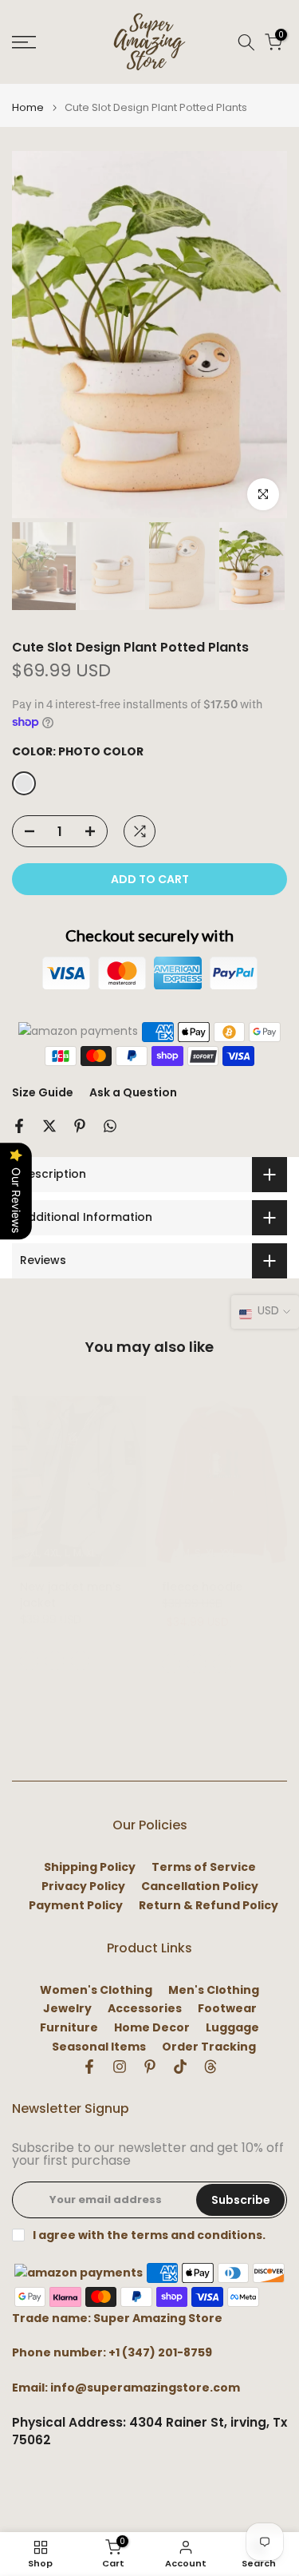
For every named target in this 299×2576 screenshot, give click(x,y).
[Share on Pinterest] (80, 1126)
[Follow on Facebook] (89, 2067)
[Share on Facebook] (19, 1126)
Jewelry (67, 2009)
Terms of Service (204, 1867)
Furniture (69, 2028)
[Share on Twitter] (49, 1126)
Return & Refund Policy (209, 1906)
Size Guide (43, 1092)
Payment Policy (76, 1906)
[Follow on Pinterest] (150, 2067)
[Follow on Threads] (210, 2067)
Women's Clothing (96, 1990)
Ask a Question (133, 1092)
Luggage (232, 2028)
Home (28, 107)
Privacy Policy (83, 1886)
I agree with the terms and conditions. (149, 2235)
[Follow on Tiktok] (180, 2067)
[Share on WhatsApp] (110, 1126)
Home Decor (152, 2028)
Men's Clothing (214, 1990)
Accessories (145, 2009)
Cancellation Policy (200, 1886)
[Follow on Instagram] (120, 2067)
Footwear (227, 2009)
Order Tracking (209, 2047)
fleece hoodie (202, 1587)
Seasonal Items (99, 2047)
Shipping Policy (90, 1867)
